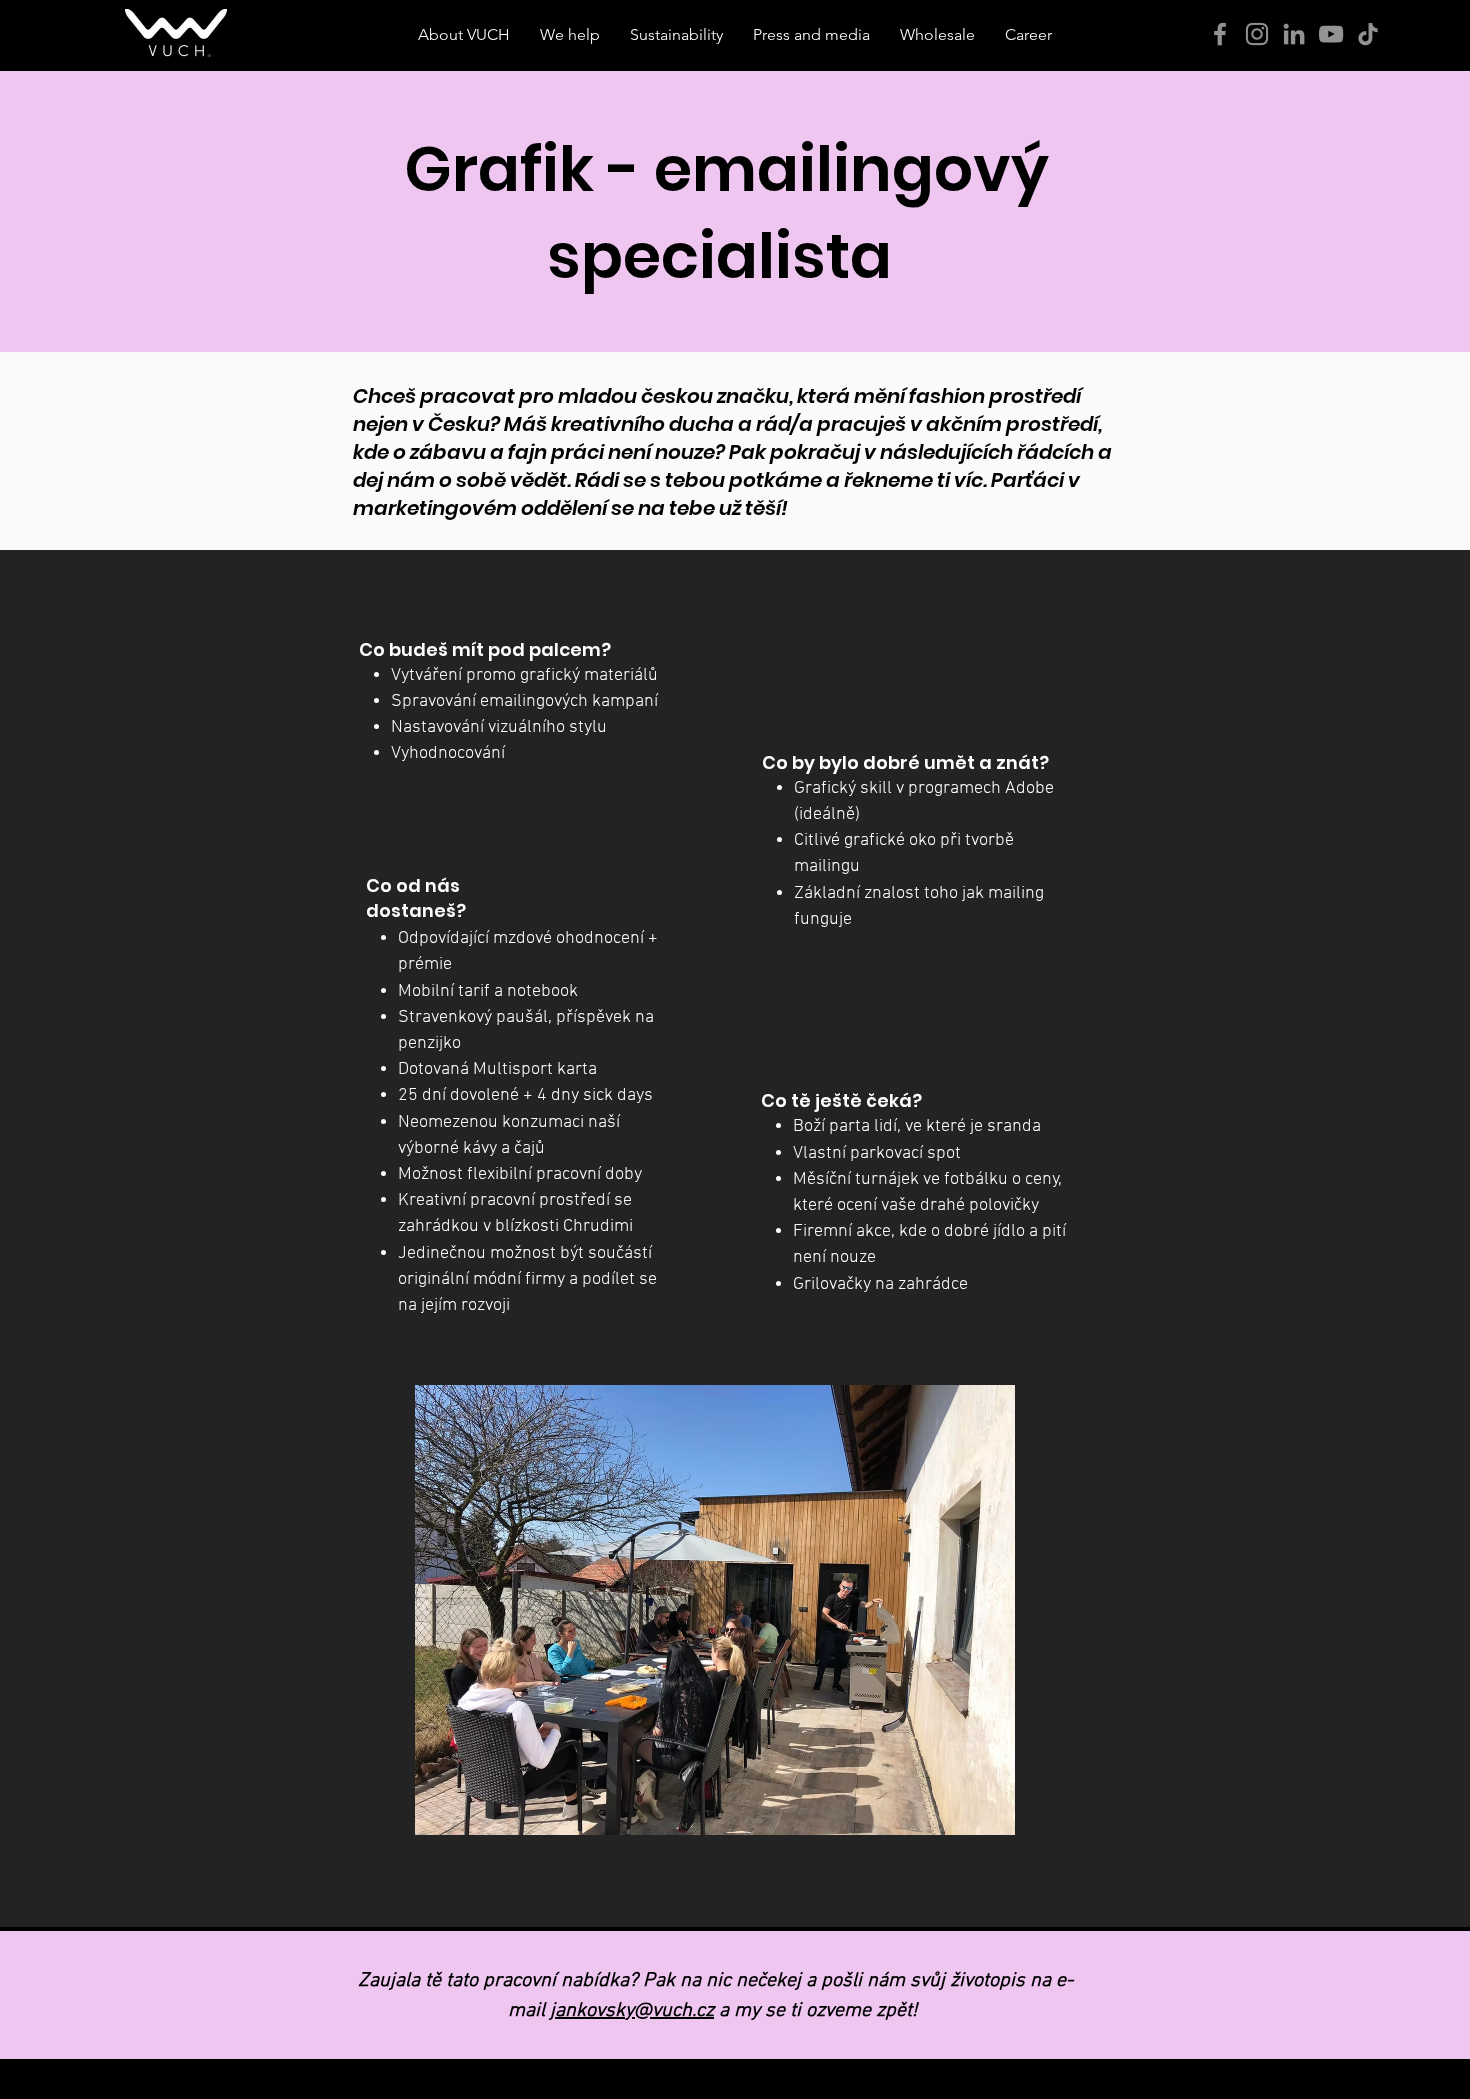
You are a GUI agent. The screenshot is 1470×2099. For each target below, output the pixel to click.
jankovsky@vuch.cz (632, 2011)
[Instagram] (1257, 34)
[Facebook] (1220, 34)
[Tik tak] (1368, 34)
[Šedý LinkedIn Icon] (1294, 34)
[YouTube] (1331, 34)
